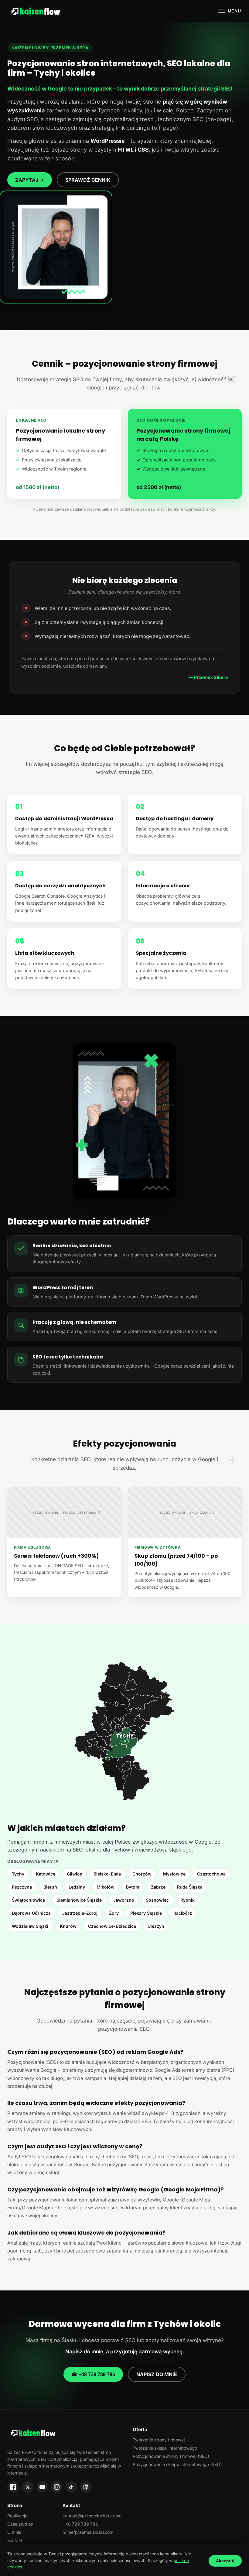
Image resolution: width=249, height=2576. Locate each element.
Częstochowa (211, 1874)
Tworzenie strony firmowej (159, 2440)
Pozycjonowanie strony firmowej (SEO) (171, 2456)
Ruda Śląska (190, 1887)
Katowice (46, 1874)
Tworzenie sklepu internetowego (165, 2448)
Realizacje (17, 2516)
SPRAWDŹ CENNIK (88, 180)
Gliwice (74, 1874)
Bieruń (50, 1887)
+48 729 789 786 (80, 2524)
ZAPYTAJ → (30, 180)
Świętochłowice (28, 1900)
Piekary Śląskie (146, 1913)
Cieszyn (156, 1926)
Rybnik (188, 1900)
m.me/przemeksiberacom (88, 2532)
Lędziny (77, 1887)
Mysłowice (174, 1874)
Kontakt (15, 2540)
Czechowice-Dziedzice (112, 1926)
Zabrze (158, 1887)
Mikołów (106, 1887)
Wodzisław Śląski (30, 1926)
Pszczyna (22, 1887)
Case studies (20, 2524)
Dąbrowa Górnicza (31, 1913)
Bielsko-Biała (107, 1874)
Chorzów (142, 1874)
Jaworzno (124, 1900)
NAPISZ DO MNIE (157, 2374)
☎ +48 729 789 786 (93, 2374)
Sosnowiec (157, 1900)
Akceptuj (225, 2561)
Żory (114, 1913)
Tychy (18, 1874)
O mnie (14, 2532)
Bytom (133, 1887)
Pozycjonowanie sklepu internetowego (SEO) (177, 2464)
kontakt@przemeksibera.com (92, 2516)
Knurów (68, 1926)
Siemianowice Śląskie (79, 1900)
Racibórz (183, 1913)
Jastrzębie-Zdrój (80, 1913)
